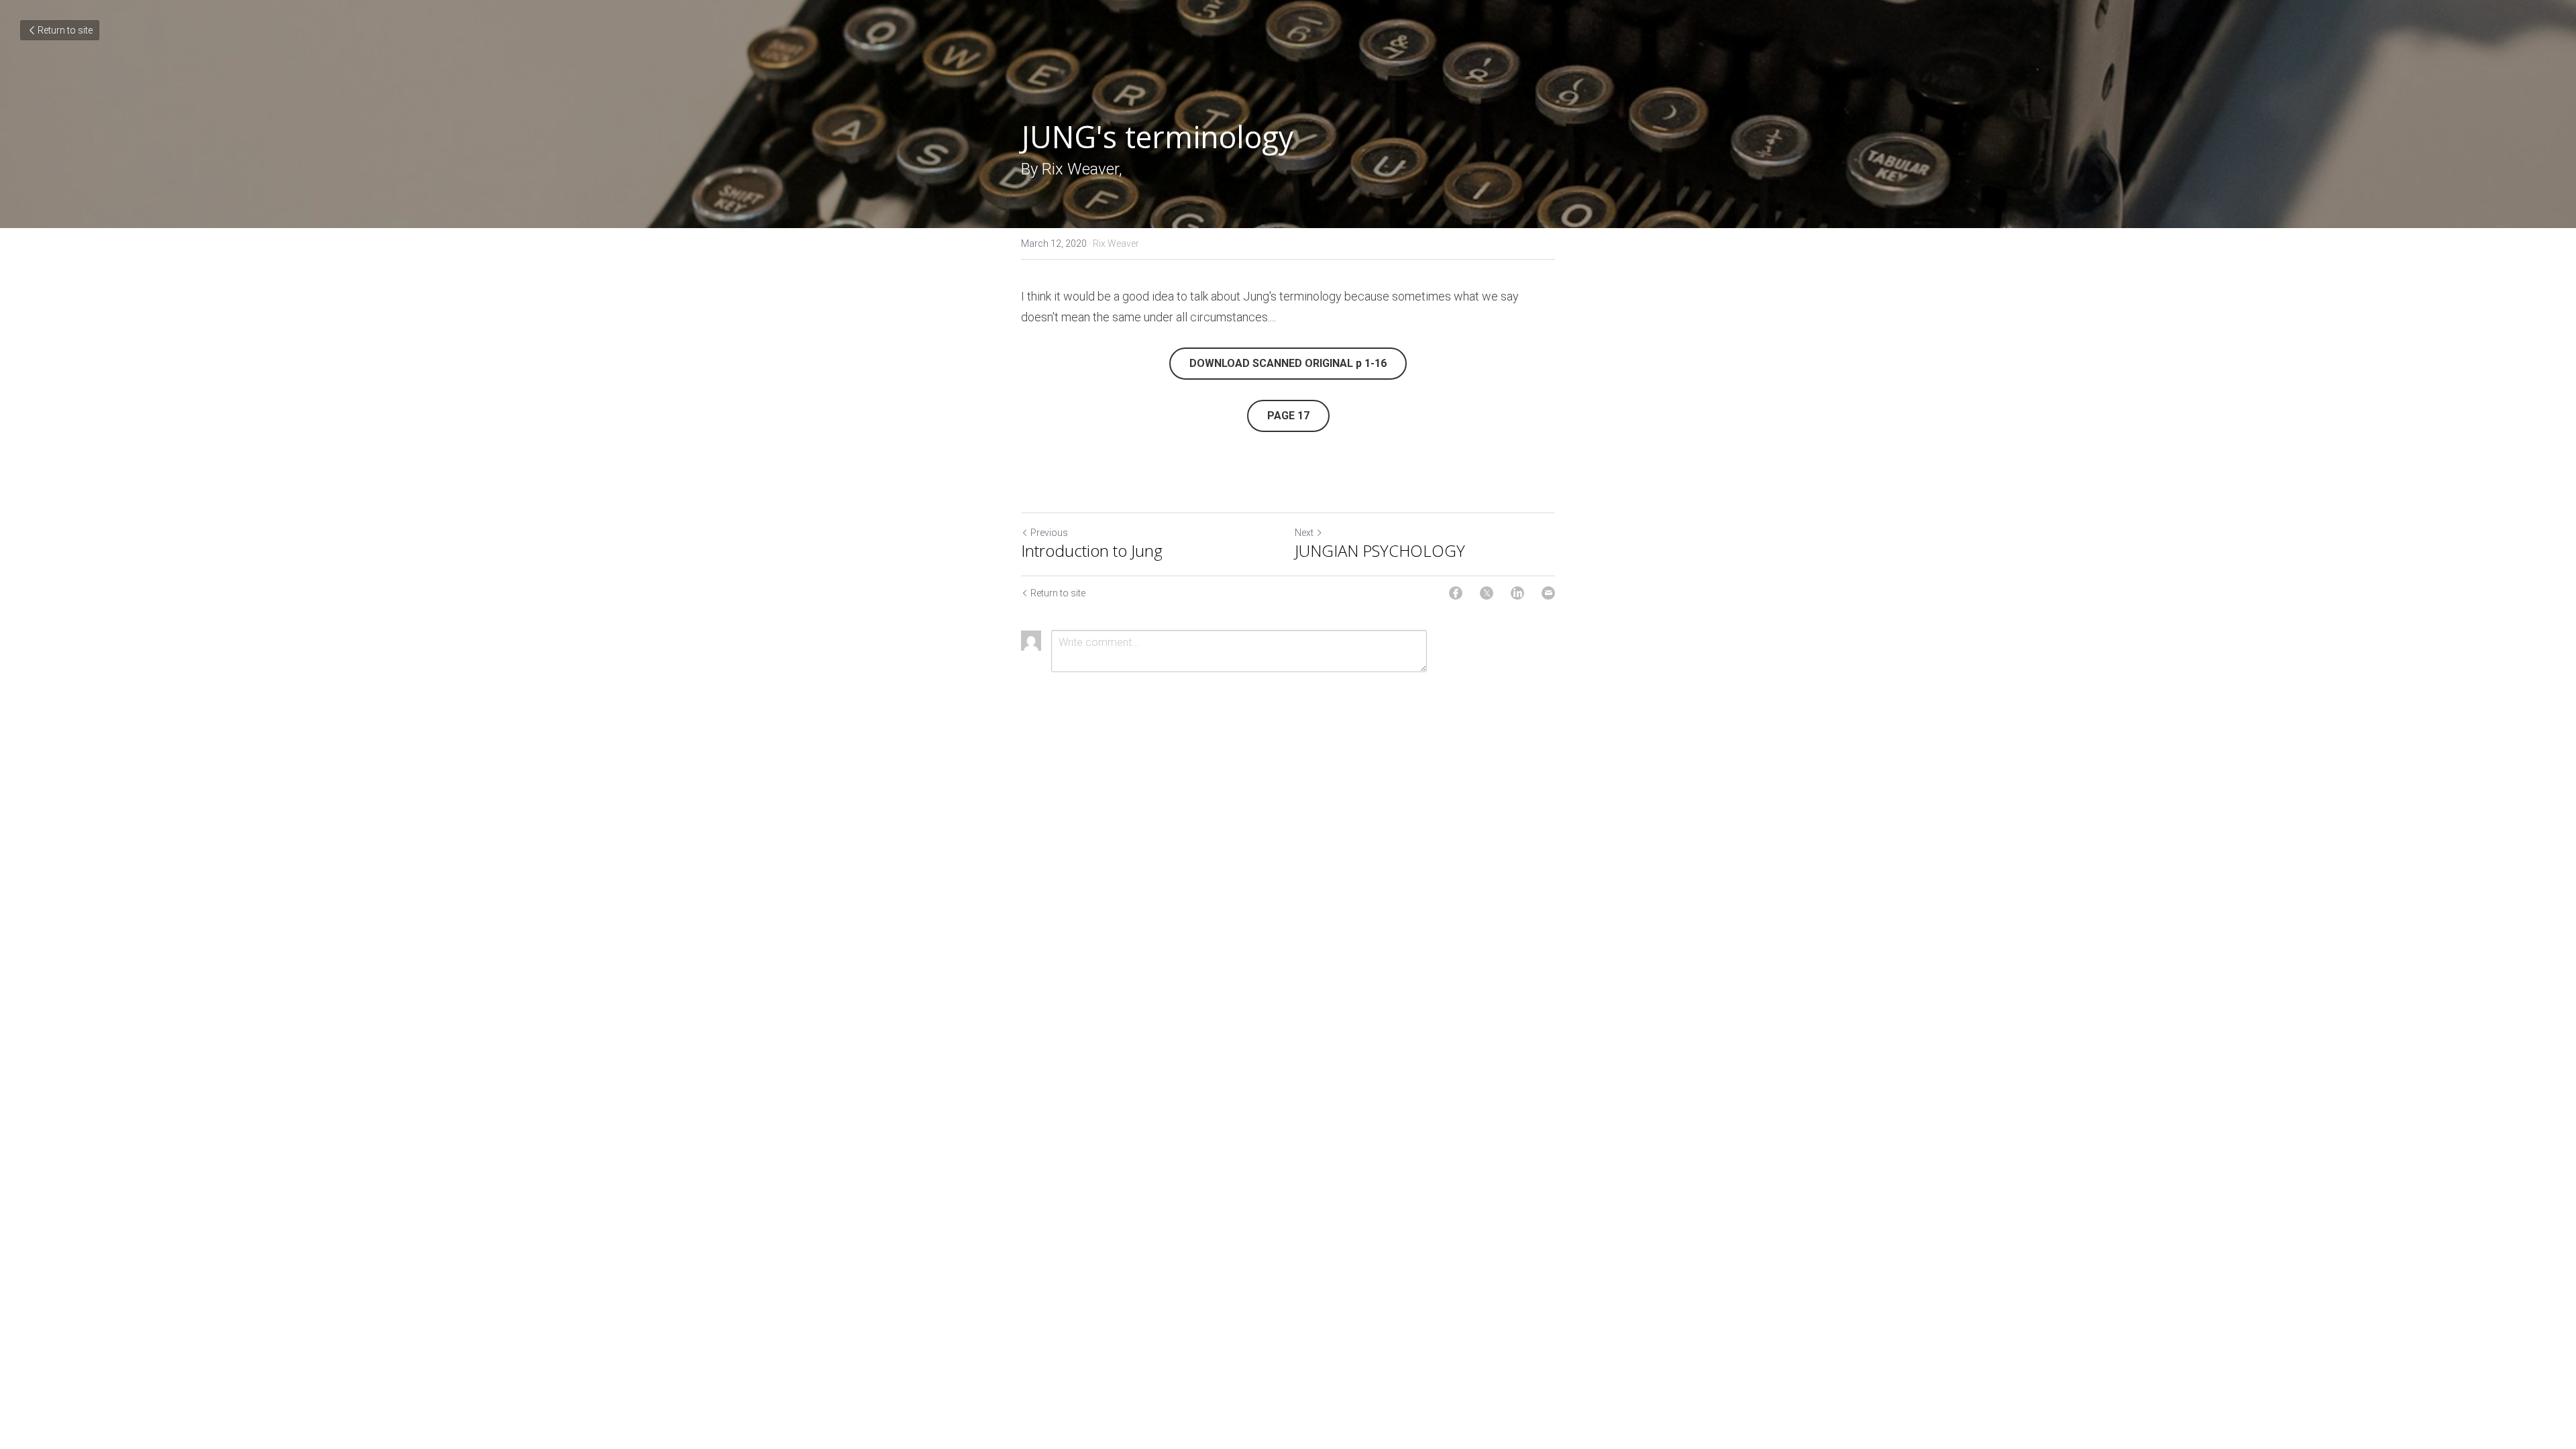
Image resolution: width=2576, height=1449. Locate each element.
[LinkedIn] (1517, 593)
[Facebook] (1456, 593)
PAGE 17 (1288, 416)
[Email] (1548, 593)
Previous (1049, 533)
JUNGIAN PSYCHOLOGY (1380, 551)
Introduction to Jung (1092, 551)
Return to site (65, 30)
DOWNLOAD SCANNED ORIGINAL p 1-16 (1288, 363)
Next (1304, 533)
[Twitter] (1487, 593)
